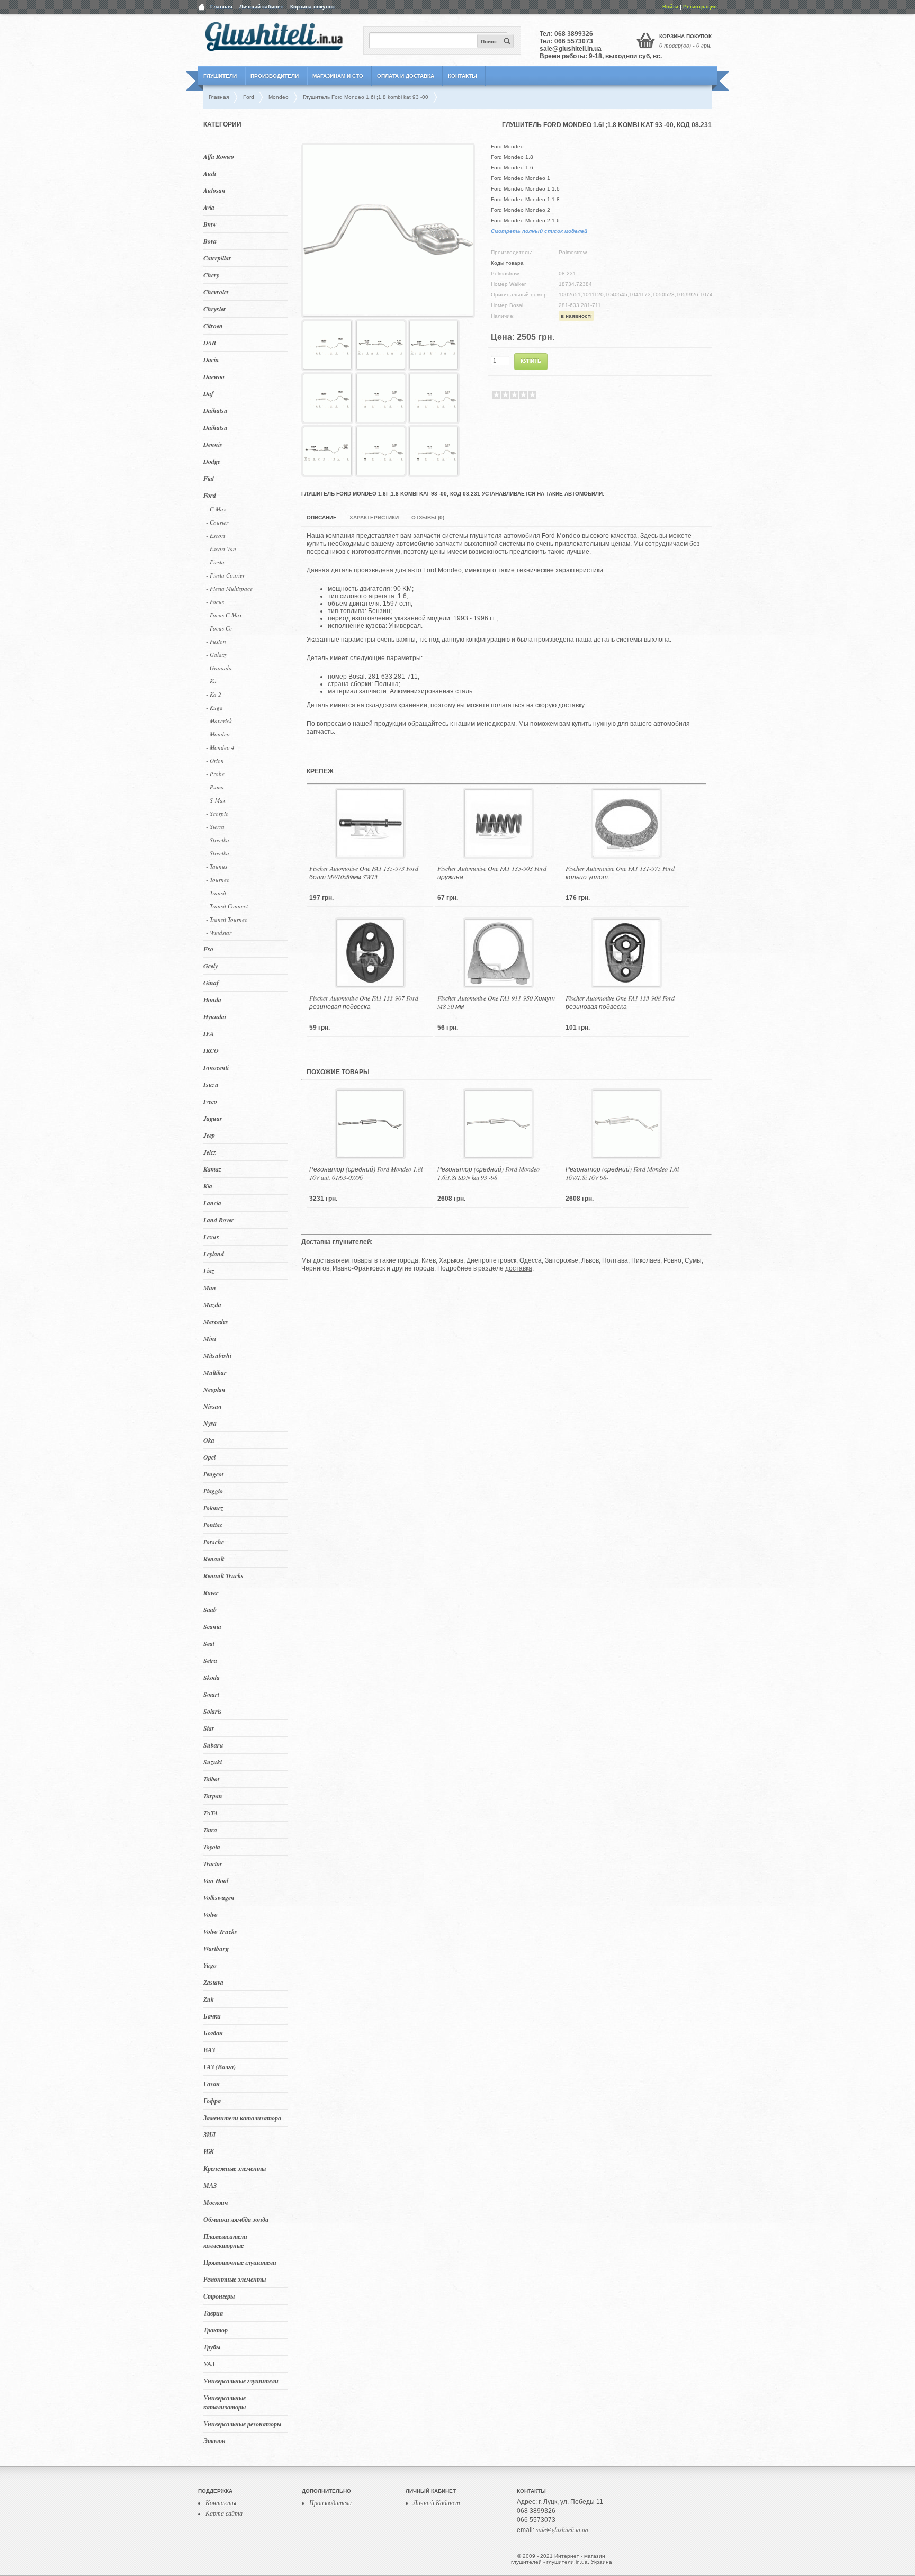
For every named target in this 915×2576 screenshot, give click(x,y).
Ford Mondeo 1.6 (512, 168)
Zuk (209, 1999)
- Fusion (216, 641)
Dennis (213, 444)
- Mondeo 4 (220, 747)
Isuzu (211, 1084)
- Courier (217, 522)
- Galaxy (217, 655)
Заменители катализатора (242, 2118)
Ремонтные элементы (235, 2279)
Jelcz (210, 1152)
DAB (210, 343)
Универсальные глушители (241, 2381)
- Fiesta (215, 562)
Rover (211, 1593)
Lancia (212, 1203)
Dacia (211, 360)
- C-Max (216, 509)
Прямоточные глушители (240, 2262)
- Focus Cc (219, 628)
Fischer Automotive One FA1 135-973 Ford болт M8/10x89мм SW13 (364, 872)
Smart (211, 1694)
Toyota (212, 1847)
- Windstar (219, 933)
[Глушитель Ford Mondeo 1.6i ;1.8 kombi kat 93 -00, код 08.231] (388, 312)
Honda (212, 1000)
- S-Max (216, 800)
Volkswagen (219, 1898)
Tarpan (213, 1796)
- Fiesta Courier (225, 575)
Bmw (210, 224)
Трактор (216, 2330)
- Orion (215, 760)
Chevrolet (216, 292)
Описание (322, 517)
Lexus (211, 1237)
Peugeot (213, 1474)
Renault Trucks (223, 1576)
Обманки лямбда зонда (236, 2219)
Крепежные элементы (235, 2169)
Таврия (213, 2313)
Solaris (213, 1711)
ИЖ (209, 2152)
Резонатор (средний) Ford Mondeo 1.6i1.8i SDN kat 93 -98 (488, 1173)
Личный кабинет (261, 7)
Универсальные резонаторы (242, 2424)
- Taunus (217, 866)
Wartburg (216, 1948)
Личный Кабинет (437, 2502)
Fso (208, 949)
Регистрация (700, 7)
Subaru (213, 1745)
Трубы (212, 2347)
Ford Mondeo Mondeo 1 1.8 (525, 199)
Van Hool (216, 1881)
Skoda (212, 1677)
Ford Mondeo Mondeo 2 (521, 210)
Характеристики (374, 517)
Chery (211, 275)
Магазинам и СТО (338, 76)
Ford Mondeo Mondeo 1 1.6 (525, 189)
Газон (212, 2084)
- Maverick (219, 721)
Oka (209, 1440)
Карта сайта (224, 2513)
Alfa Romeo (219, 156)
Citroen (213, 326)
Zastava (213, 1982)
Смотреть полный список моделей (539, 231)
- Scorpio (217, 813)
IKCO (211, 1051)
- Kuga (214, 708)
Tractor (213, 1864)
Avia (209, 207)
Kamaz (212, 1169)
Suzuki (213, 1762)
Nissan (213, 1406)
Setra (210, 1660)
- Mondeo (218, 734)
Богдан (213, 2033)
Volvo (210, 1915)
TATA (211, 1813)
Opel (209, 1457)
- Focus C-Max (224, 615)
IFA (209, 1034)
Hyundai (215, 1017)
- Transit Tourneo (227, 919)
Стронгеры (219, 2296)
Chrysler (215, 309)
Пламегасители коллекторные (225, 2241)
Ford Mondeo (507, 146)
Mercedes (216, 1322)
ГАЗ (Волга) (219, 2067)
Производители (275, 76)
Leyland (214, 1254)
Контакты (463, 76)
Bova (210, 241)
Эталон (214, 2441)
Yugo (210, 1965)
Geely (210, 966)
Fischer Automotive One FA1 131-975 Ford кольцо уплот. (620, 872)
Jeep (209, 1135)
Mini (210, 1339)
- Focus (215, 602)
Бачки (212, 2016)
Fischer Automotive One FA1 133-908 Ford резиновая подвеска (620, 1002)
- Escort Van (221, 549)
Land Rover (219, 1220)
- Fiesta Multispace (229, 588)
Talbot (211, 1779)
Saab (210, 1610)
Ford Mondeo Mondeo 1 (521, 178)
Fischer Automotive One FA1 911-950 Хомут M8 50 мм (496, 1002)
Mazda (212, 1305)
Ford (210, 495)
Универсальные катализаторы (225, 2402)
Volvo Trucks (220, 1931)
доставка (519, 1268)
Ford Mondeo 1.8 (512, 157)
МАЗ (210, 2186)
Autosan (214, 190)
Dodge (212, 461)
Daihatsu (216, 411)
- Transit (216, 893)
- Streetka (218, 840)
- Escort (216, 535)
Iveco (210, 1101)
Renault (214, 1559)
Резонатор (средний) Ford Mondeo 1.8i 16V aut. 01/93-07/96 (366, 1173)
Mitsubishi (217, 1355)
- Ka (211, 681)
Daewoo (214, 377)
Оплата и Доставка (406, 76)
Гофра (212, 2101)
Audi (210, 173)
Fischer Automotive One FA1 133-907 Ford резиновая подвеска (364, 1002)
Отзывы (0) (428, 517)
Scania (212, 1627)
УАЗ (209, 2364)
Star (209, 1728)
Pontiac (213, 1525)
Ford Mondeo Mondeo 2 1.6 (525, 220)
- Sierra (215, 827)
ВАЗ (209, 2050)
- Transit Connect (227, 906)
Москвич (216, 2203)
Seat (209, 1643)
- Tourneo (218, 880)
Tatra (210, 1830)
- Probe (215, 774)
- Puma (215, 787)
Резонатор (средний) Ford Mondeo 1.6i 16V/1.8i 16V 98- (622, 1173)
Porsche (214, 1542)
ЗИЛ (209, 2135)
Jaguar (213, 1118)
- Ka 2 (214, 694)
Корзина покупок (312, 7)
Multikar (215, 1372)
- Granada (219, 668)
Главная (221, 7)
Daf (208, 394)
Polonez (213, 1508)
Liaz (209, 1271)
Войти (670, 7)
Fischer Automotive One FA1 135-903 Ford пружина (492, 872)
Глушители (220, 76)
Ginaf (211, 983)
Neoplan (214, 1389)
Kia (208, 1186)
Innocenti (216, 1068)
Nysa (210, 1423)
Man (210, 1288)
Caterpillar (217, 258)
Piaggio (213, 1491)
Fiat (209, 478)
